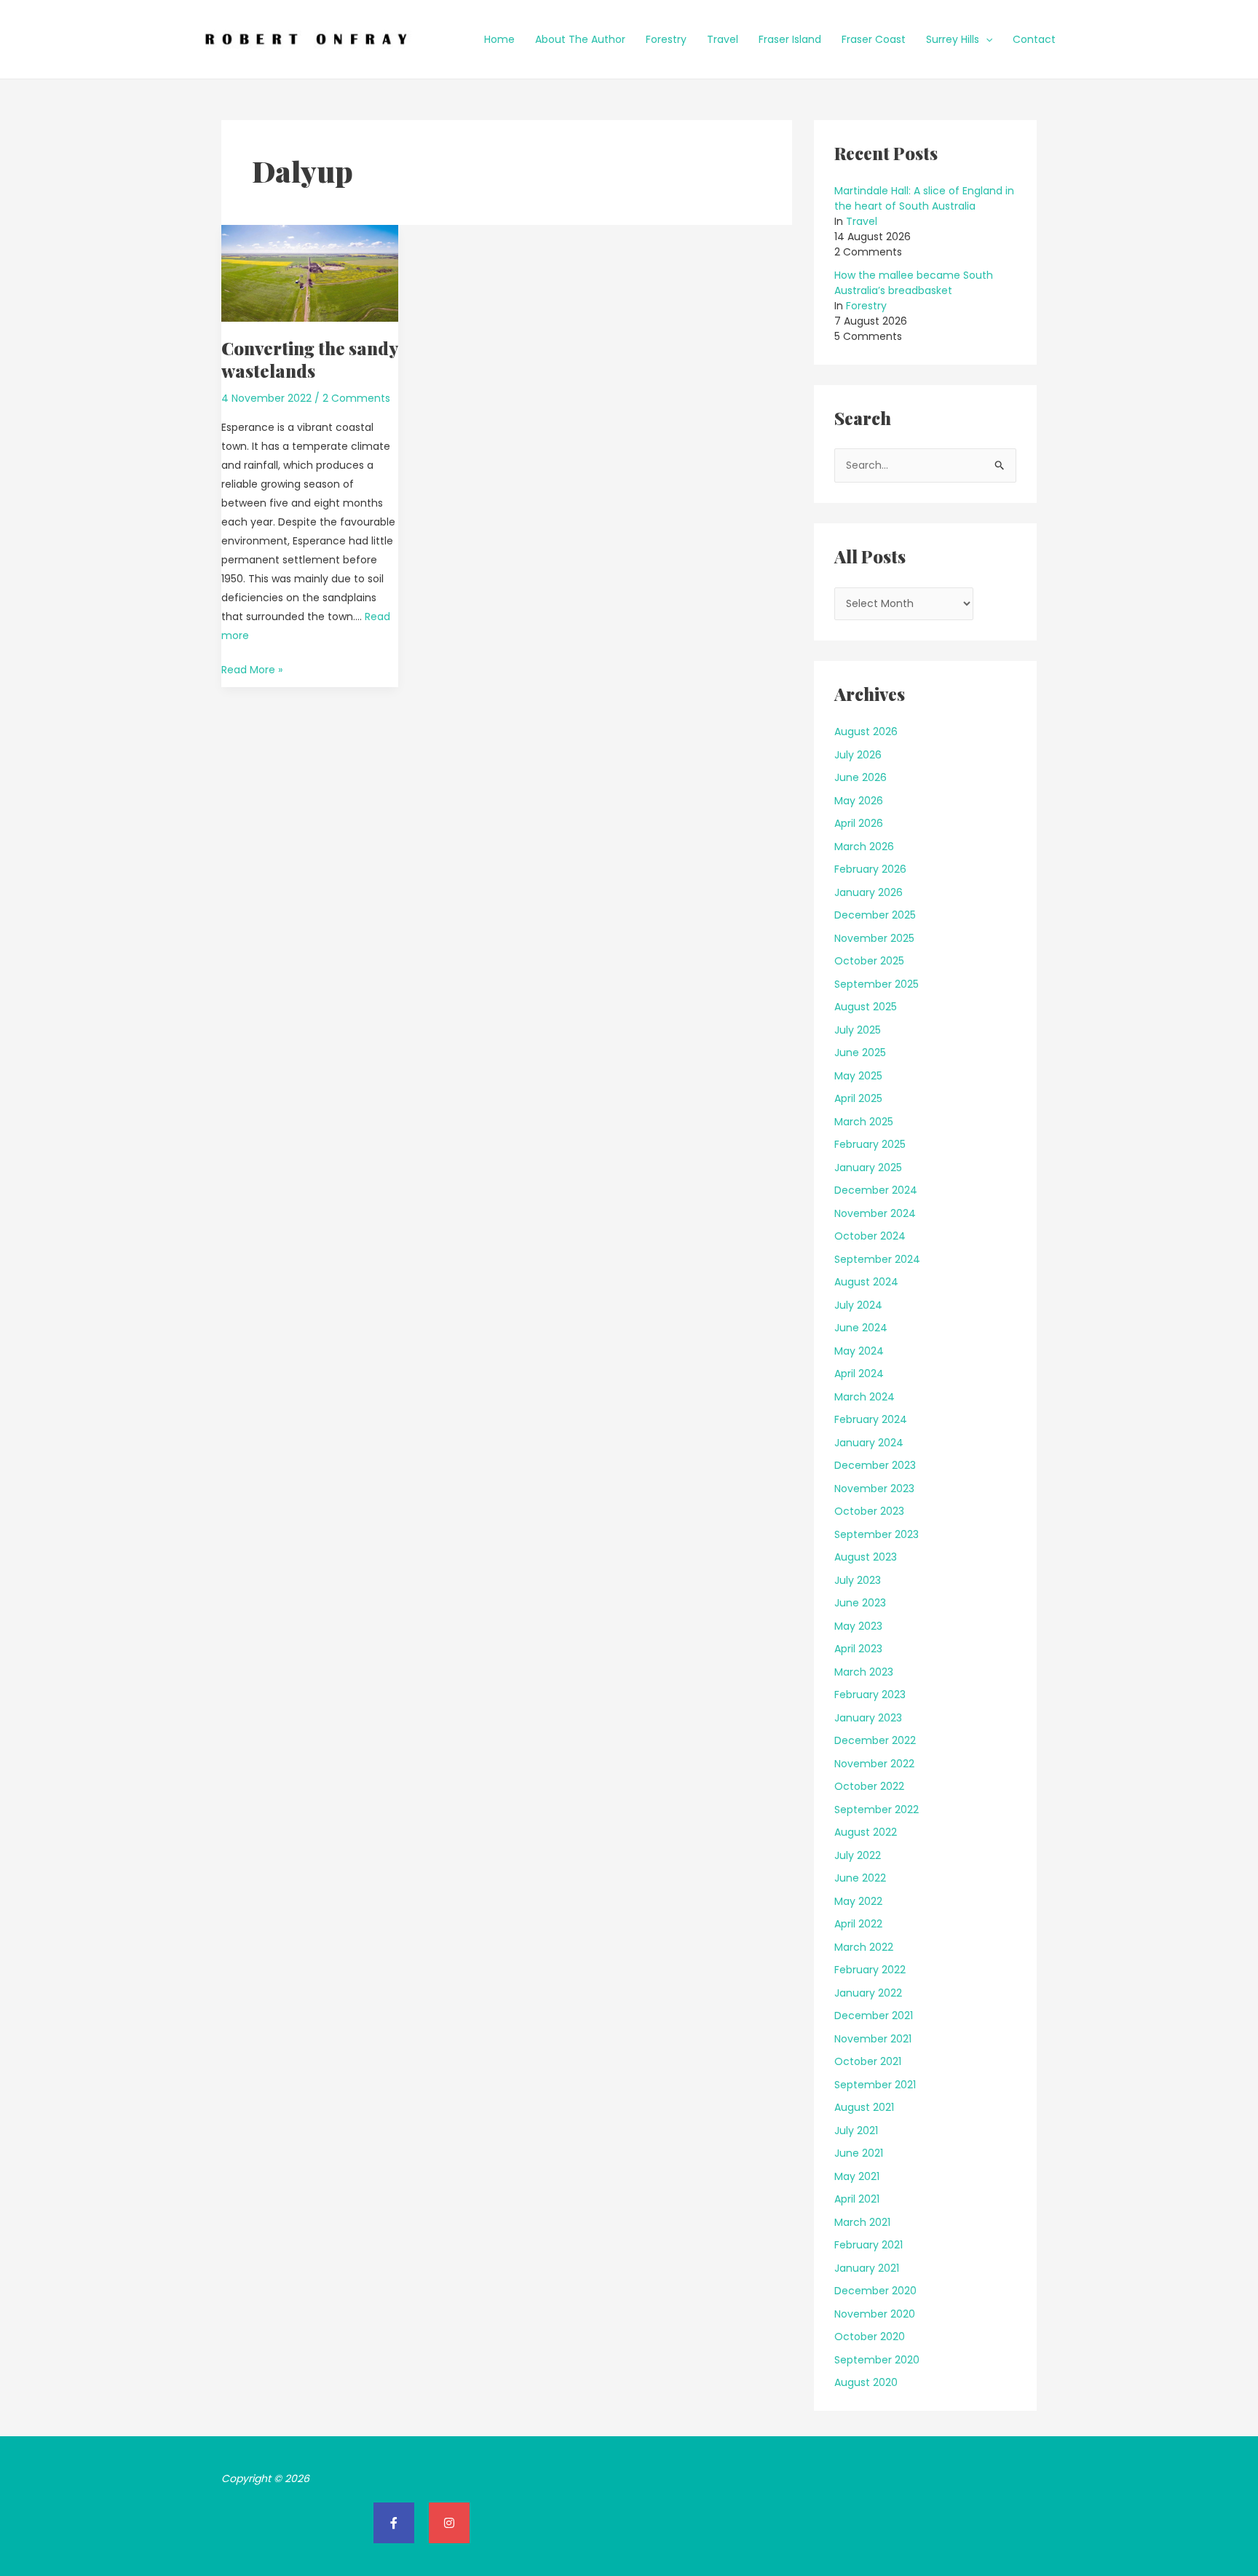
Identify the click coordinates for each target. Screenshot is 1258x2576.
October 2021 (868, 2061)
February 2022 (870, 1970)
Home (499, 39)
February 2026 (870, 869)
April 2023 (858, 1649)
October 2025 (869, 961)
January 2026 (869, 892)
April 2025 (858, 1098)
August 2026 (866, 732)
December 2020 (875, 2291)
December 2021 (874, 2016)
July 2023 (858, 1580)
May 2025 (858, 1076)
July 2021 (856, 2131)
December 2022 (875, 1740)
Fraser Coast (874, 39)
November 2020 (875, 2314)
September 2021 (875, 2085)
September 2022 (877, 1810)
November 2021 (873, 2039)
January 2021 (867, 2268)
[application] (986, 39)
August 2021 (864, 2107)
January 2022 (868, 1993)
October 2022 (869, 1786)
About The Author (580, 39)
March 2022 (864, 1947)
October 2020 (870, 2337)
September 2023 (877, 1534)
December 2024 (876, 1190)
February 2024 (871, 1419)
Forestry (666, 39)
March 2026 (864, 847)
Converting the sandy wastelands (309, 359)
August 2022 (866, 1832)
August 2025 (866, 1007)
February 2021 (869, 2245)
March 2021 (862, 2222)
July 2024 (858, 1305)
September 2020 (877, 2360)
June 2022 (860, 1878)
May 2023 (858, 1626)
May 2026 (859, 801)
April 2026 (859, 823)
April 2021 (857, 2199)
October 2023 (869, 1511)
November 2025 (874, 938)
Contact (1034, 39)
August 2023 (866, 1557)
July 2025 (858, 1030)
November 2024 (875, 1213)
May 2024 (859, 1351)
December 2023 (875, 1465)
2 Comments (356, 398)
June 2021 (859, 2153)
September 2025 (877, 984)
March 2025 (864, 1122)
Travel (723, 39)
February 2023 (870, 1695)
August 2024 (866, 1282)
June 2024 (861, 1328)
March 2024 (865, 1397)
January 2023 (868, 1718)
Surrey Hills (953, 39)
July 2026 (858, 755)
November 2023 (874, 1489)
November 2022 (874, 1764)
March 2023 (864, 1672)
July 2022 (858, 1855)
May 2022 (858, 1901)
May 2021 (857, 2176)
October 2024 (870, 1236)
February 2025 (870, 1144)
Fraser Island (790, 39)
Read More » (252, 669)
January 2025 (868, 1168)
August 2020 (866, 2382)
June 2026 (861, 777)
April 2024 (859, 1374)
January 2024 (869, 1443)
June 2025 (860, 1053)
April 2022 (858, 1924)
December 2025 (875, 915)
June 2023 (860, 1603)
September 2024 (877, 1259)
